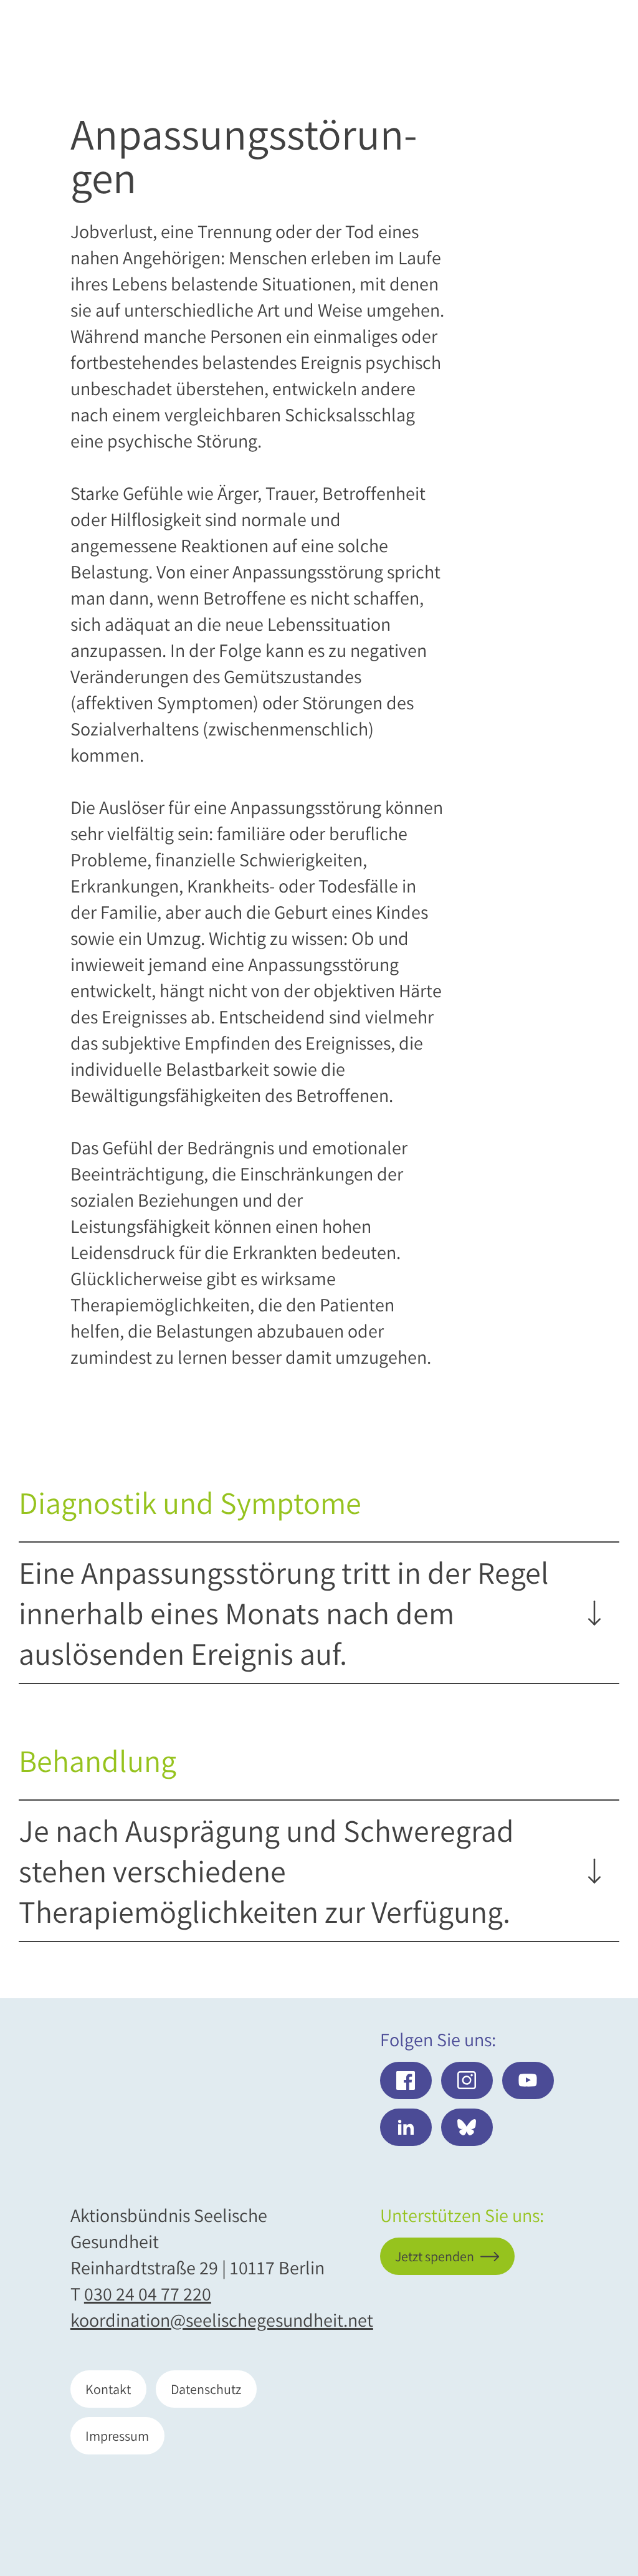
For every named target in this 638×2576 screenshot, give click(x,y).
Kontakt (108, 2389)
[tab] (310, 1613)
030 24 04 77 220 (148, 2294)
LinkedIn (406, 2127)
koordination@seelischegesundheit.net (222, 2320)
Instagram (467, 2080)
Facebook (406, 2080)
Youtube (528, 2080)
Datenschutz (206, 2389)
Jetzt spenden (540, 2501)
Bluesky (467, 2127)
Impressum (117, 2436)
